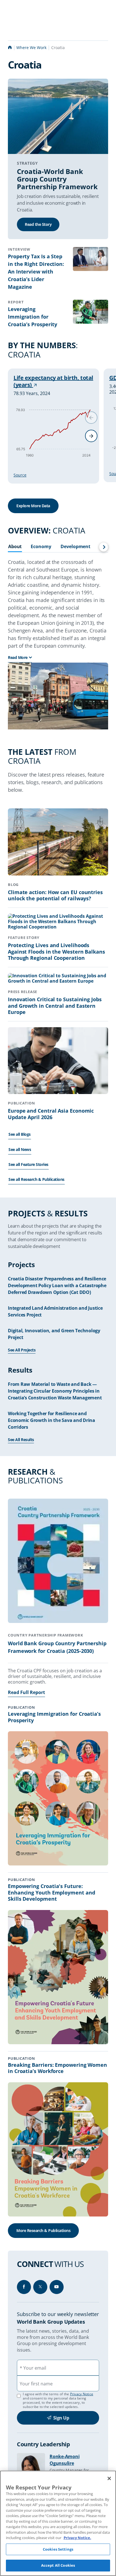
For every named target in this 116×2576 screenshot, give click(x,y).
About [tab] (15, 547)
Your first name (36, 2384)
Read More (18, 657)
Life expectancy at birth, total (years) (53, 381)
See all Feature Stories (28, 1164)
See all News (20, 1149)
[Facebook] (24, 2287)
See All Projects (22, 1350)
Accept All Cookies (58, 2565)
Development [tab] (75, 547)
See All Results (21, 1440)
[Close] (109, 2478)
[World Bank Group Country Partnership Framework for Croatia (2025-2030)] (58, 1562)
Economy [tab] (41, 547)
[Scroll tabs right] (104, 547)
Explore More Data (33, 506)
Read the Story (38, 224)
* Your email (33, 2368)
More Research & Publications (43, 2230)
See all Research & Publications (36, 1179)
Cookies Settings (58, 2549)
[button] (91, 436)
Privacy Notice (82, 2394)
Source (20, 475)
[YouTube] (57, 2287)
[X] (40, 2287)
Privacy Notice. (77, 2538)
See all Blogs (20, 1134)
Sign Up (61, 2418)
